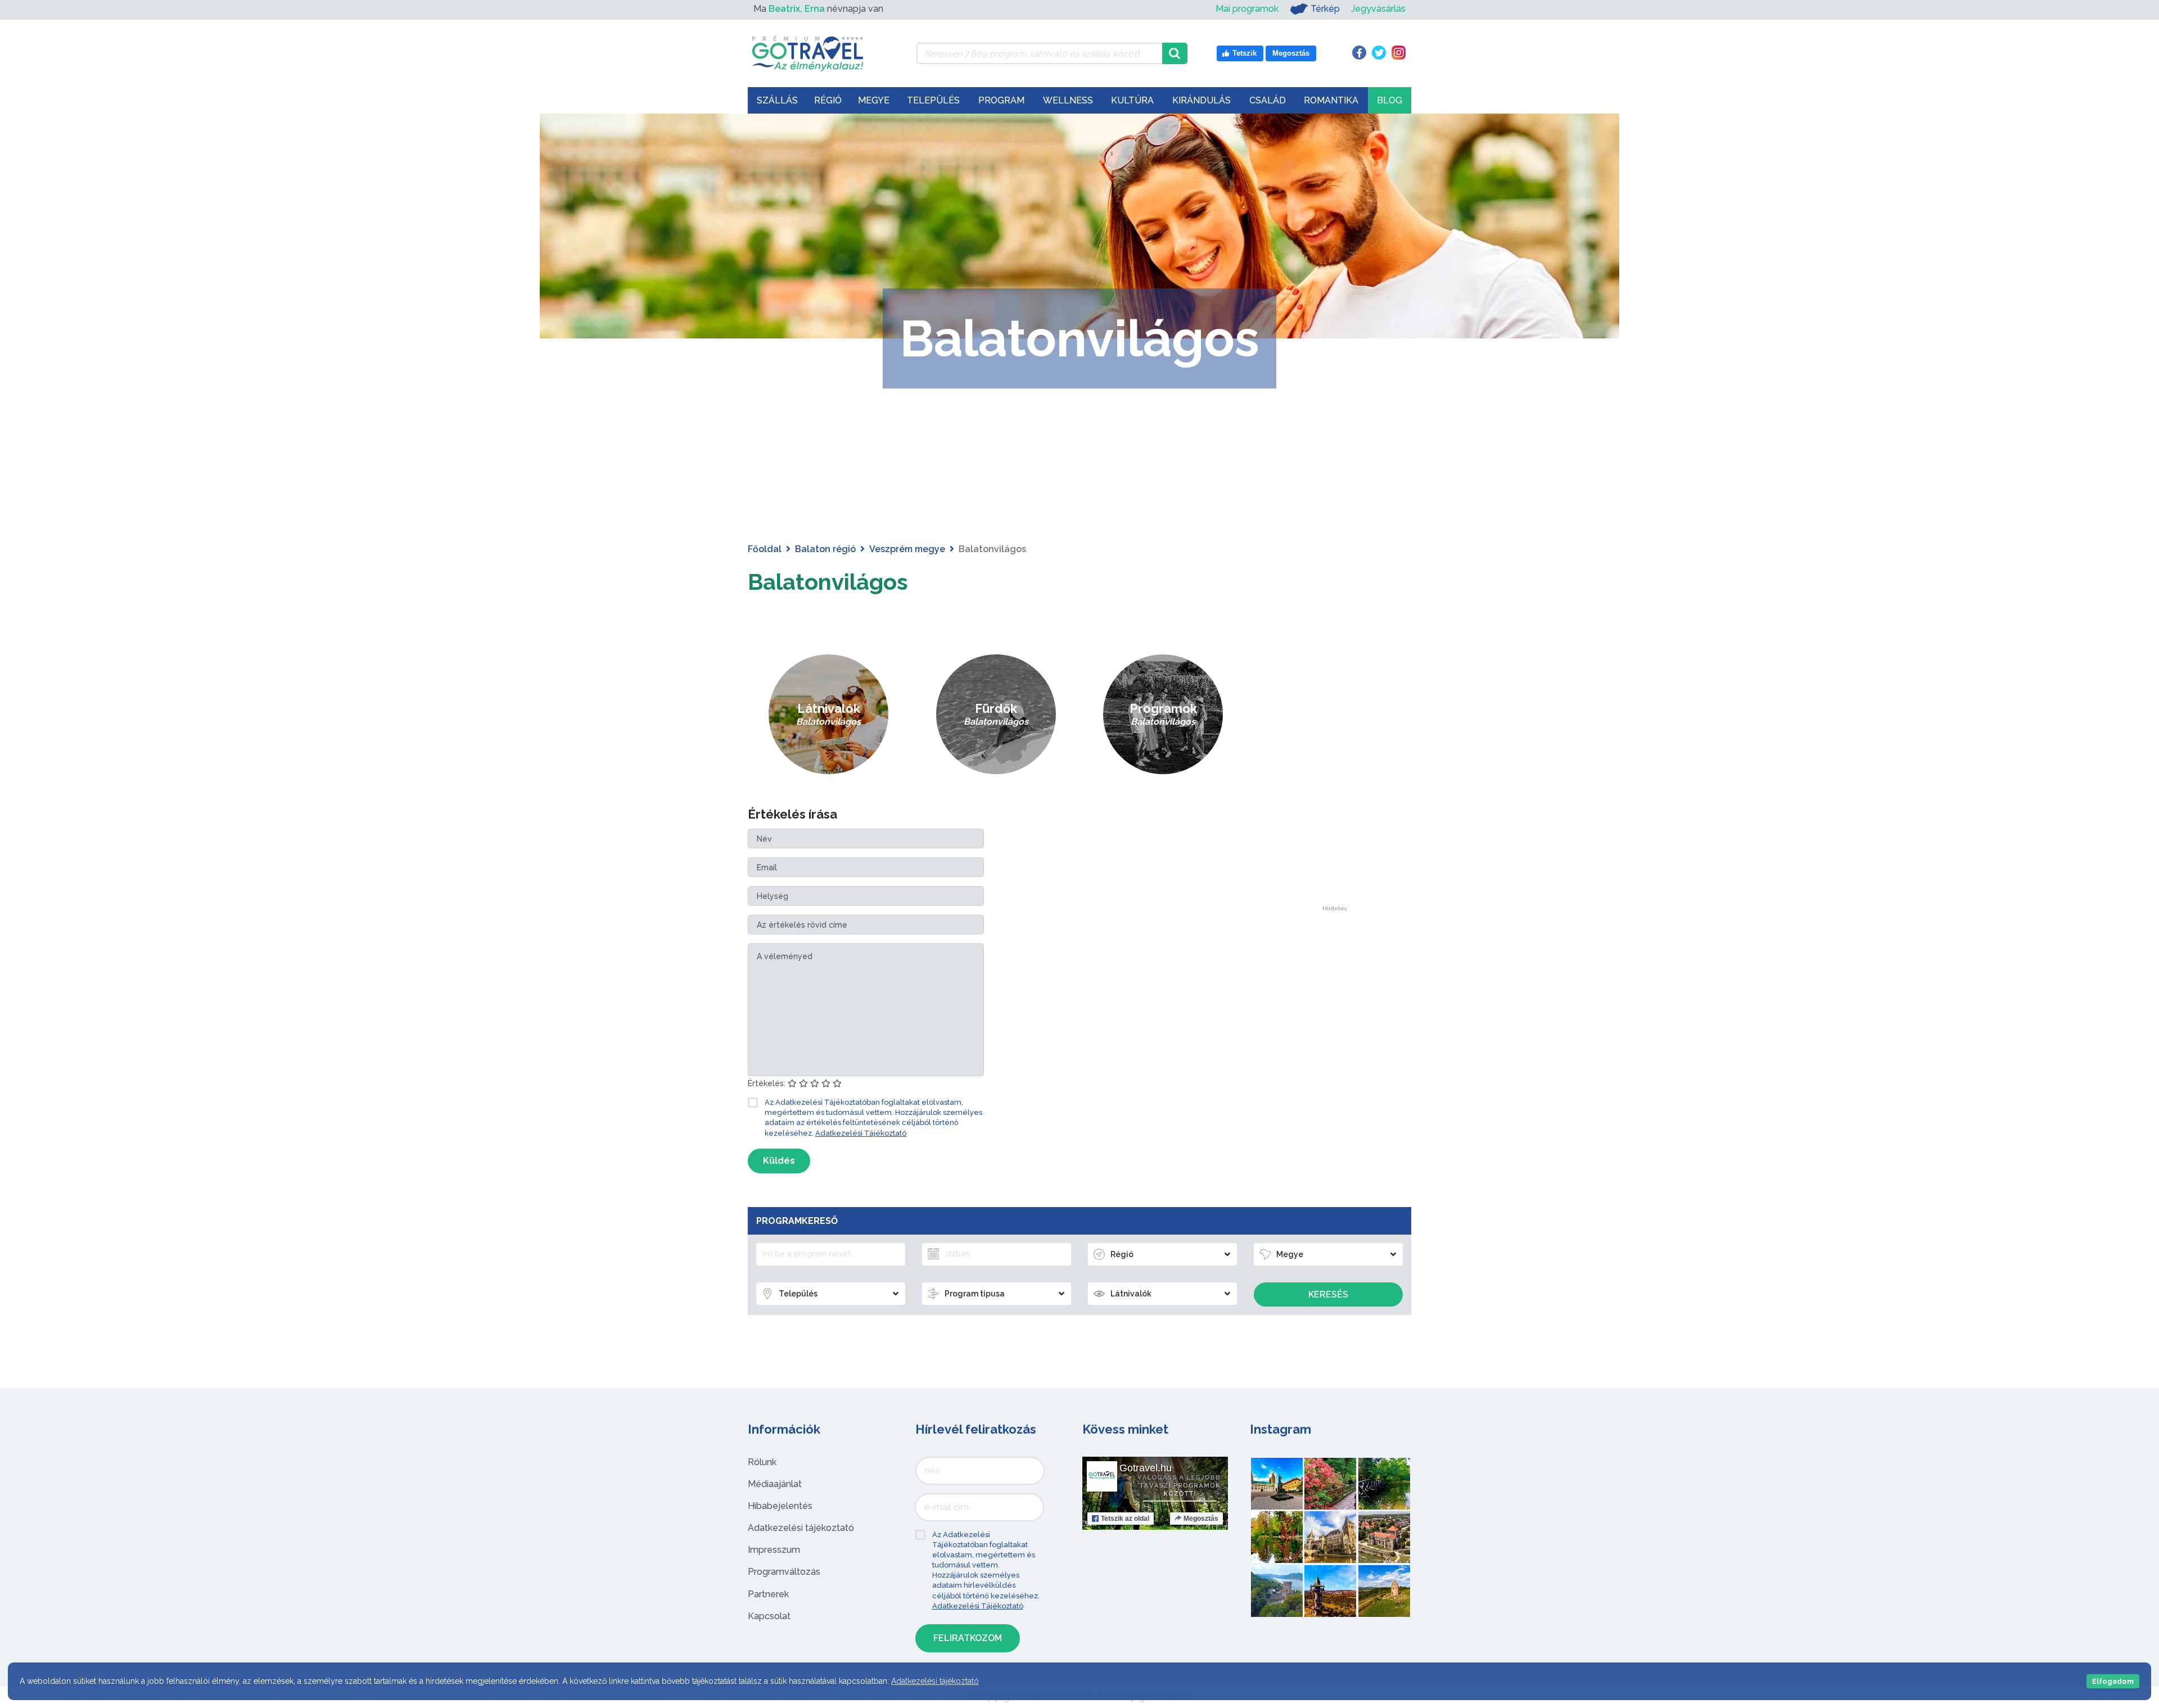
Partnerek (768, 1594)
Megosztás (1201, 1519)
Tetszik (1125, 1519)
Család (1268, 100)
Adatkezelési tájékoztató (801, 1528)
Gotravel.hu (1146, 1468)
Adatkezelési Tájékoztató (861, 1133)
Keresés (1328, 1294)
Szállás (777, 100)
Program (1001, 100)
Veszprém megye (907, 549)
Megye (874, 100)
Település (933, 100)
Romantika (1331, 100)
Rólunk (762, 1462)
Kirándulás (1202, 100)
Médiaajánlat (775, 1484)
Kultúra (1132, 100)
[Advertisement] (1334, 737)
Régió (828, 100)
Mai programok (1247, 9)
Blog (1390, 100)
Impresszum (774, 1550)
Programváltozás (784, 1572)
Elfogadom (2113, 1681)
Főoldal (765, 549)
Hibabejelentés (780, 1506)
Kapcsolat (769, 1616)
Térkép (1325, 9)
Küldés (779, 1161)
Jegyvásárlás (1378, 9)
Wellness (1068, 100)
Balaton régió (825, 549)
